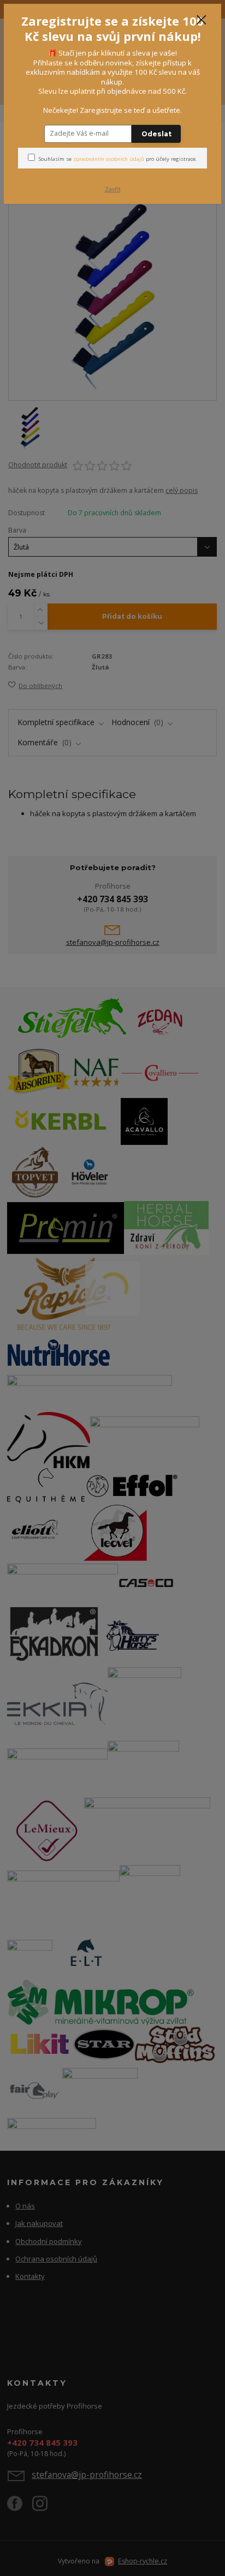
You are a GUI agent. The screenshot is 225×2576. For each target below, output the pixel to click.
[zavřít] (202, 21)
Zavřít (113, 189)
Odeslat (156, 134)
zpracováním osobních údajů (109, 159)
